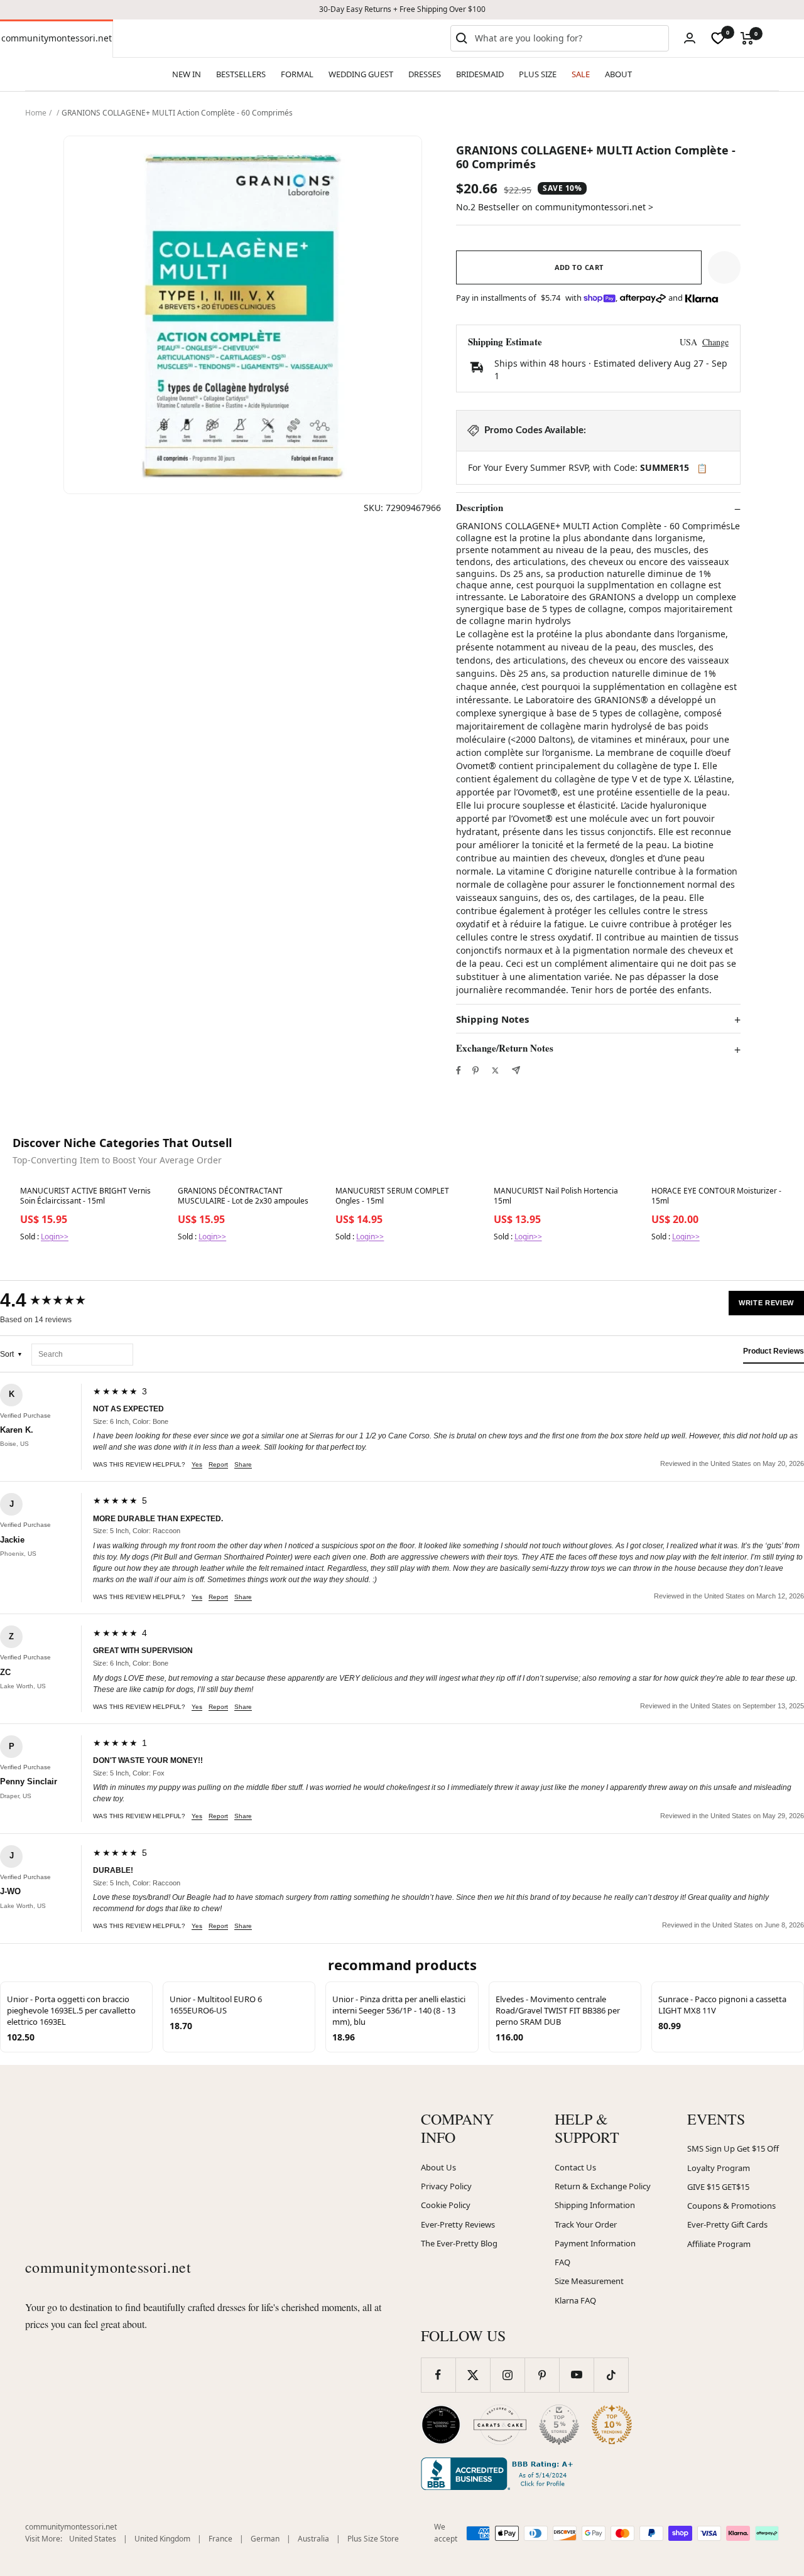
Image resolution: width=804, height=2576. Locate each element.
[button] (724, 267)
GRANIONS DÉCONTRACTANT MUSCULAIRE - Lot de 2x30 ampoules (243, 1196)
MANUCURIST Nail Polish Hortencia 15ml (556, 1196)
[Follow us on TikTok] (611, 2375)
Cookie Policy (446, 2205)
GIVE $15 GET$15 (718, 2187)
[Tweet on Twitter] (495, 1070)
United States (93, 2539)
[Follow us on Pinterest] (542, 2375)
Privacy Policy (446, 2186)
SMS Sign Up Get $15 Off (733, 2148)
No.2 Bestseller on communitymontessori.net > (555, 207)
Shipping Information (595, 2205)
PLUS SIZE (538, 74)
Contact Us (575, 2167)
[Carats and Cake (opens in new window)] (500, 2425)
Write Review (766, 1303)
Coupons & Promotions (731, 2206)
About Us (438, 2167)
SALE (581, 74)
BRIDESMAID (480, 74)
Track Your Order (586, 2224)
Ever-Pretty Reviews (458, 2224)
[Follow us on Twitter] (473, 2375)
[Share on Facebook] (459, 1070)
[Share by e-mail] (516, 1070)
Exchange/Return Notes (505, 1048)
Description (480, 508)
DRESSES (425, 74)
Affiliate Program (719, 2244)
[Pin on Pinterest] (475, 1070)
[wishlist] (718, 38)
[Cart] (747, 38)
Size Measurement (589, 2281)
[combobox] (569, 38)
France (220, 2539)
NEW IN (187, 74)
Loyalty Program (719, 2168)
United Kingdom (162, 2539)
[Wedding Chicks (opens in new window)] (441, 2425)
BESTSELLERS (241, 74)
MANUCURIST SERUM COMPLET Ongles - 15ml (392, 1196)
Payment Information (595, 2243)
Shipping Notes (492, 1019)
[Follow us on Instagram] (507, 2375)
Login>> (55, 1237)
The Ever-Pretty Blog (459, 2243)
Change (715, 342)
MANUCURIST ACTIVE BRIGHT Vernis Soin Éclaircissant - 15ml (85, 1196)
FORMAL (297, 74)
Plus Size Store (373, 2539)
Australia (313, 2539)
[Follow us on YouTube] (576, 2375)
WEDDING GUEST (361, 74)
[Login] (690, 38)
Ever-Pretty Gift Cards (727, 2224)
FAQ (562, 2262)
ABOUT (618, 74)
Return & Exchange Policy (603, 2186)
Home (36, 113)
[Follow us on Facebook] (438, 2375)
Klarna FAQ (575, 2300)
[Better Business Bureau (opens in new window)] (499, 2474)
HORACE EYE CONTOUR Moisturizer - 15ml (716, 1196)
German (265, 2539)
